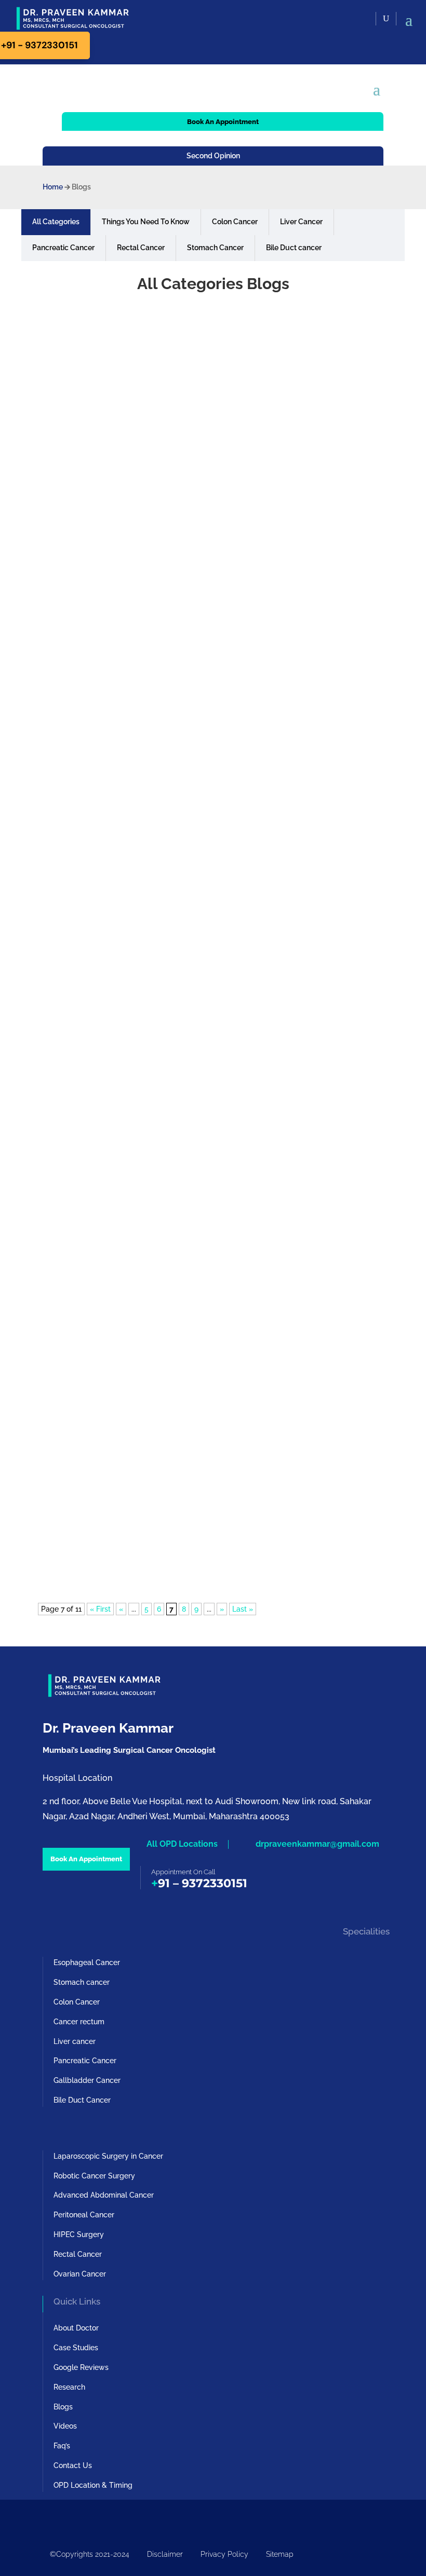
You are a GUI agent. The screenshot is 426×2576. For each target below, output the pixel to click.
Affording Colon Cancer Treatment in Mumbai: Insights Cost (189, 1282)
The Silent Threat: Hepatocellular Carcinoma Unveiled (178, 795)
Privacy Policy (224, 2554)
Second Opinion (213, 156)
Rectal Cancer (141, 248)
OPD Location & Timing (93, 2485)
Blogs (63, 2407)
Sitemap (280, 2554)
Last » (243, 1609)
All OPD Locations (182, 1844)
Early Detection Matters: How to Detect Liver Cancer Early (186, 673)
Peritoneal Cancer (84, 2215)
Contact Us (73, 2465)
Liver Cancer (301, 222)
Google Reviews (81, 2367)
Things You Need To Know (146, 222)
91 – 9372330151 (203, 1883)
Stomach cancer (82, 1982)
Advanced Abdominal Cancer (104, 2195)
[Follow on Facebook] (92, 2519)
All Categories (56, 222)
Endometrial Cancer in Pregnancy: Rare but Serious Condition (194, 916)
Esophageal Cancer (87, 1962)
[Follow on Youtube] (51, 2519)
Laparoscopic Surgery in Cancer (108, 2156)
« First (100, 1609)
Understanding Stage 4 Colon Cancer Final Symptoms (177, 1525)
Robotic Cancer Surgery (94, 2176)
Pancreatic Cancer (63, 248)
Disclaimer (165, 2554)
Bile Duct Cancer (82, 2100)
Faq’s (62, 2446)
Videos (65, 2426)
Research (69, 2387)
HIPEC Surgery (79, 2234)
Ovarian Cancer (80, 2274)
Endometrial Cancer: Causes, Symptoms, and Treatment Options (200, 1160)
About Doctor (76, 2328)
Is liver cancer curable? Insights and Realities (157, 551)
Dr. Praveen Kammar (90, 563)
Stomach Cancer (215, 248)
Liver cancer (75, 2041)
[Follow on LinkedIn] (113, 2519)
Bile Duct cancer (294, 248)
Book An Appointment (223, 122)
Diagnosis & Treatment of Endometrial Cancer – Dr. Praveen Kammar (209, 1038)
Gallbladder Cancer (87, 2080)
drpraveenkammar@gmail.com (317, 1844)
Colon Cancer (235, 222)
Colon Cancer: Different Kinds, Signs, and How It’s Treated (184, 1404)
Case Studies (76, 2348)
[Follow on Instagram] (72, 2519)
